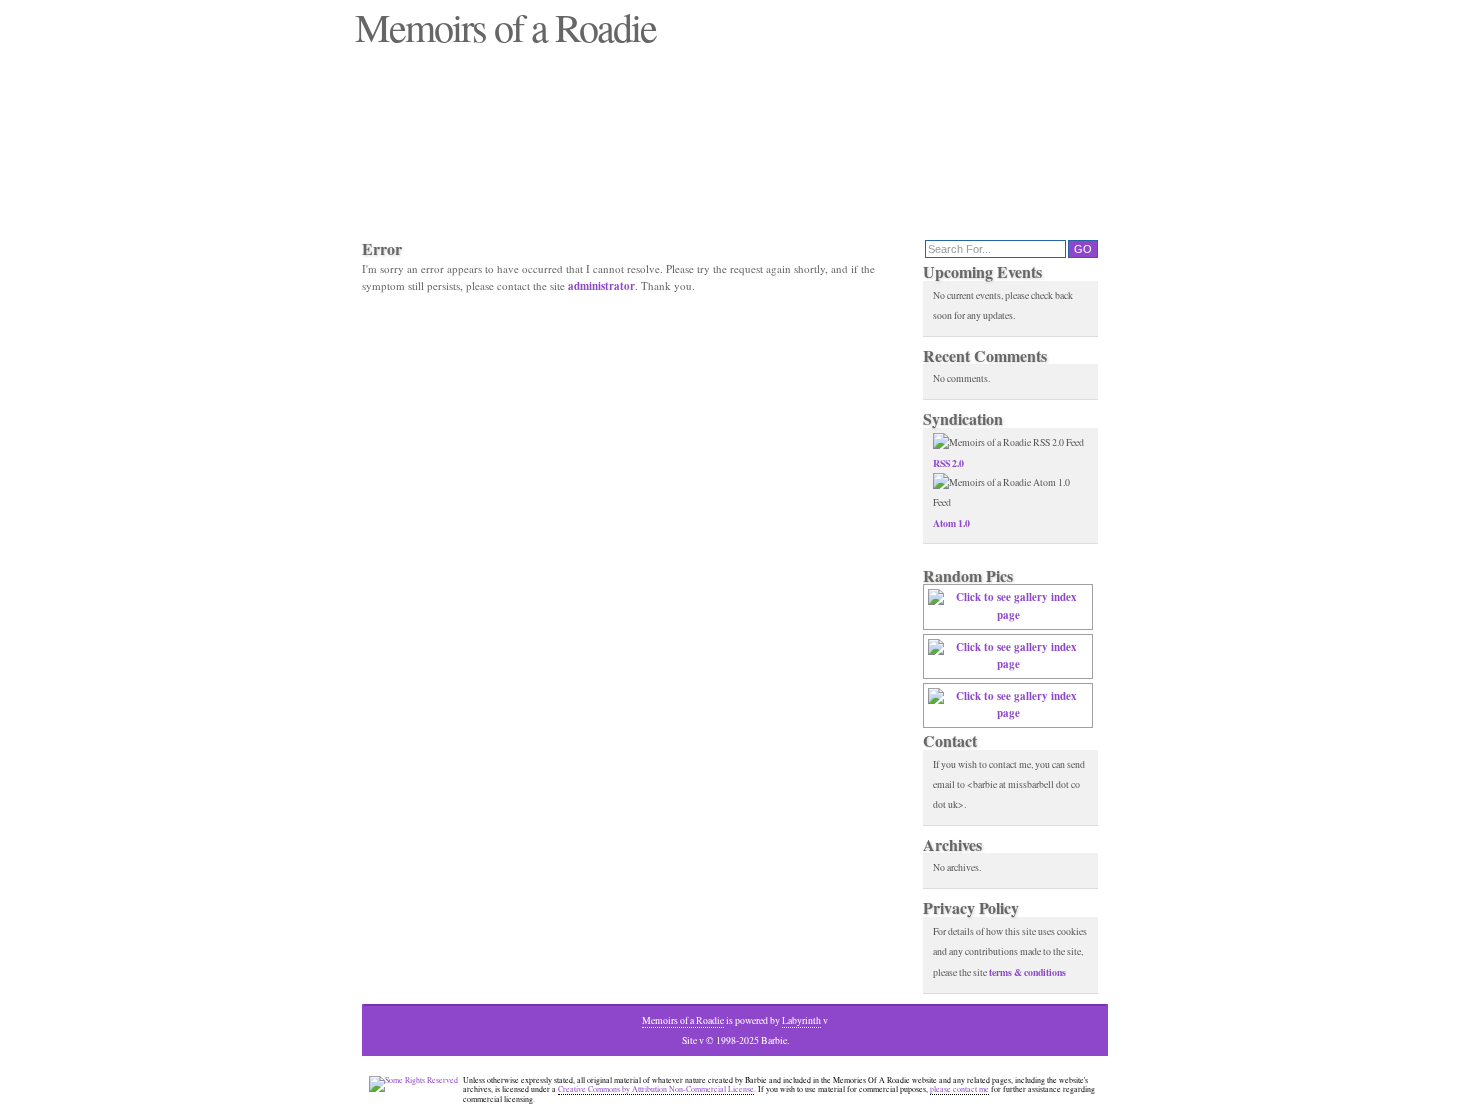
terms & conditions (1027, 972)
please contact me (959, 1089)
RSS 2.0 (948, 463)
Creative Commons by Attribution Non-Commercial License (656, 1089)
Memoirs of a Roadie (683, 1020)
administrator (601, 286)
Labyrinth (801, 1020)
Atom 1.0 (951, 523)
